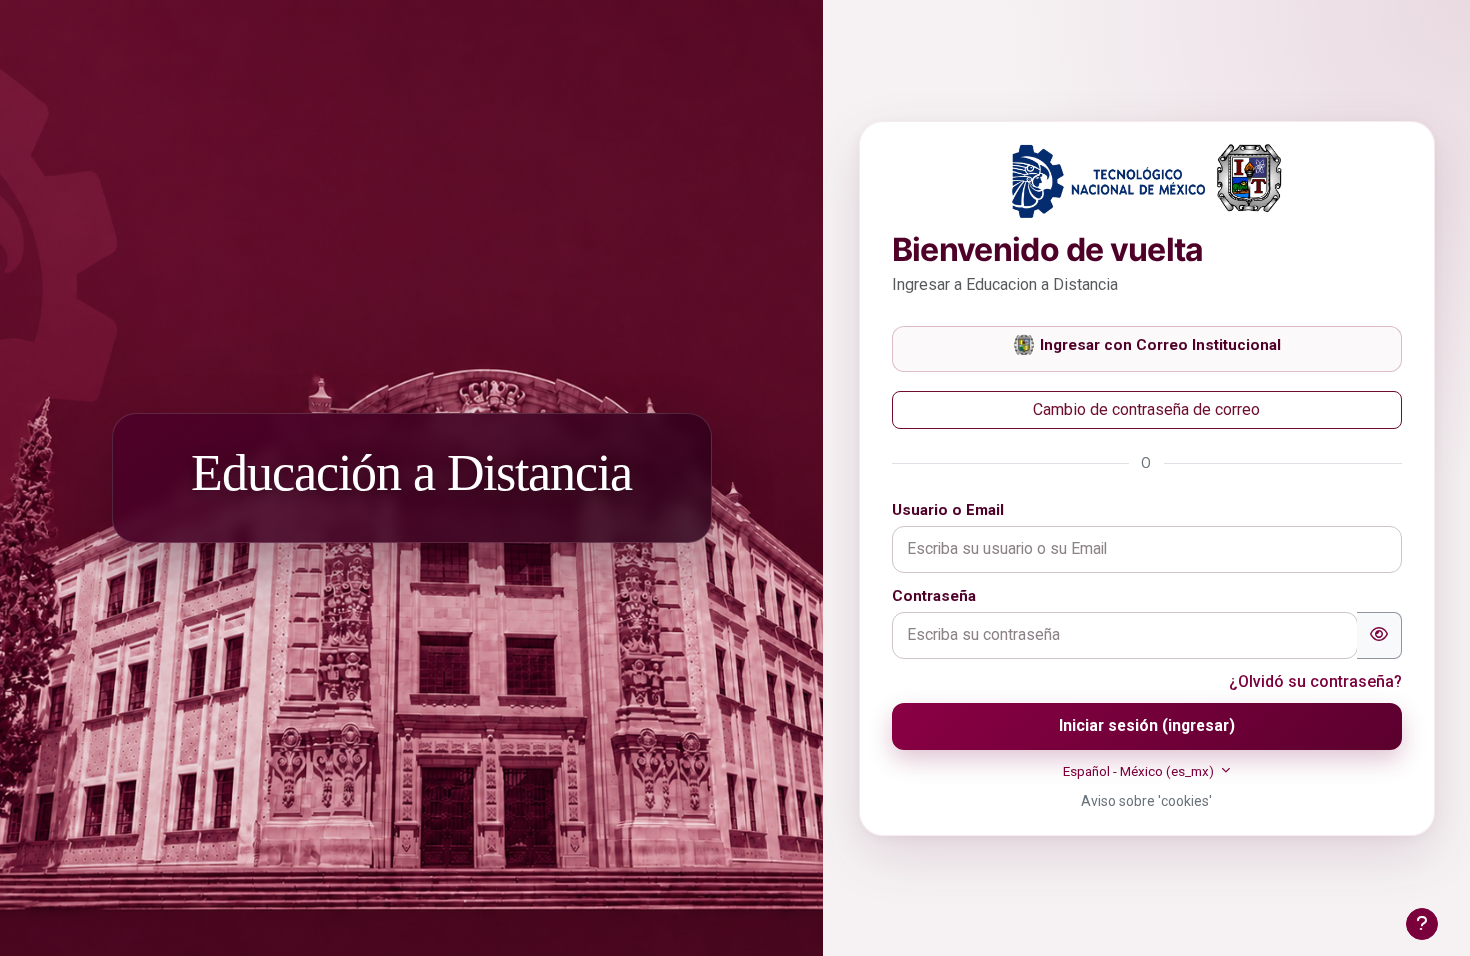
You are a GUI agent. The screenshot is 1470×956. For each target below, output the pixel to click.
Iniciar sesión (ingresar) (1147, 725)
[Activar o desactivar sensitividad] (1379, 635)
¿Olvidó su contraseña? (1315, 681)
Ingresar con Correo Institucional (1158, 345)
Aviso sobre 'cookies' (1146, 801)
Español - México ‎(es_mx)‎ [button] (1140, 771)
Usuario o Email (948, 510)
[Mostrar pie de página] (1422, 924)
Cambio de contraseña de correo (1146, 409)
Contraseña (934, 596)
